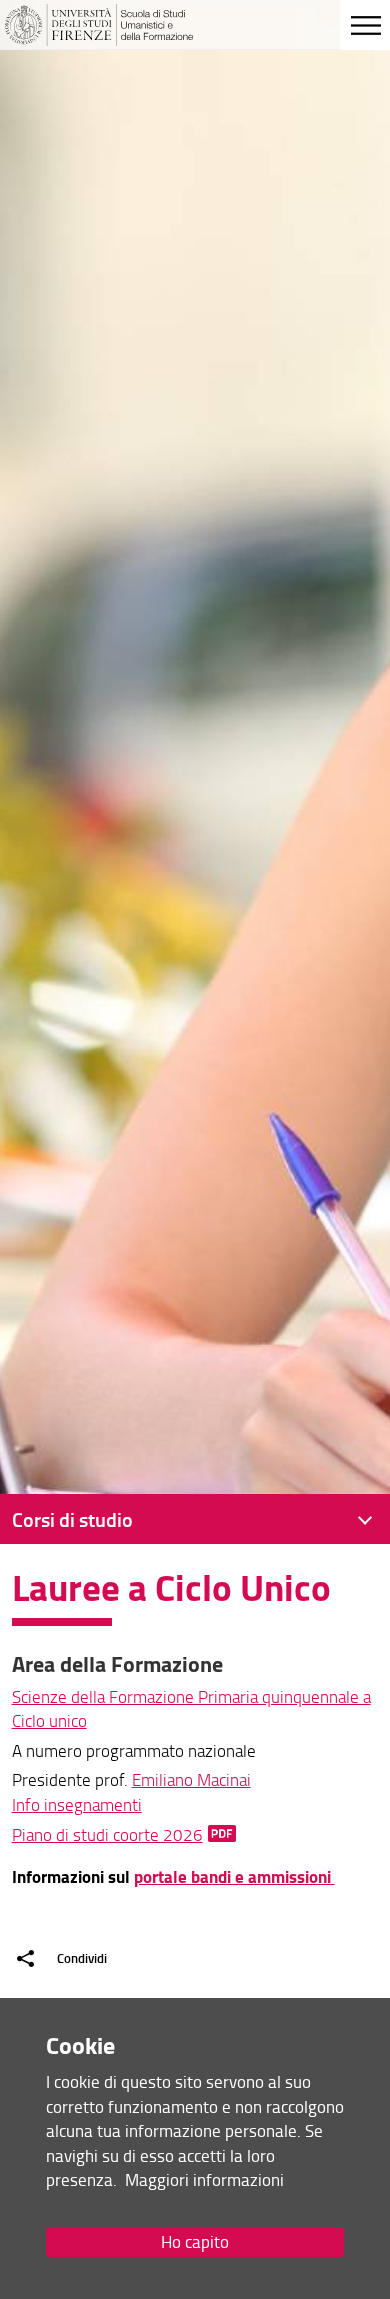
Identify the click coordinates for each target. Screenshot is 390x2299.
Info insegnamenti (77, 1804)
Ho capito (195, 2241)
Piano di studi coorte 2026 (107, 1834)
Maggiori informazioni (204, 2179)
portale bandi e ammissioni (234, 1876)
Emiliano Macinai (191, 1779)
